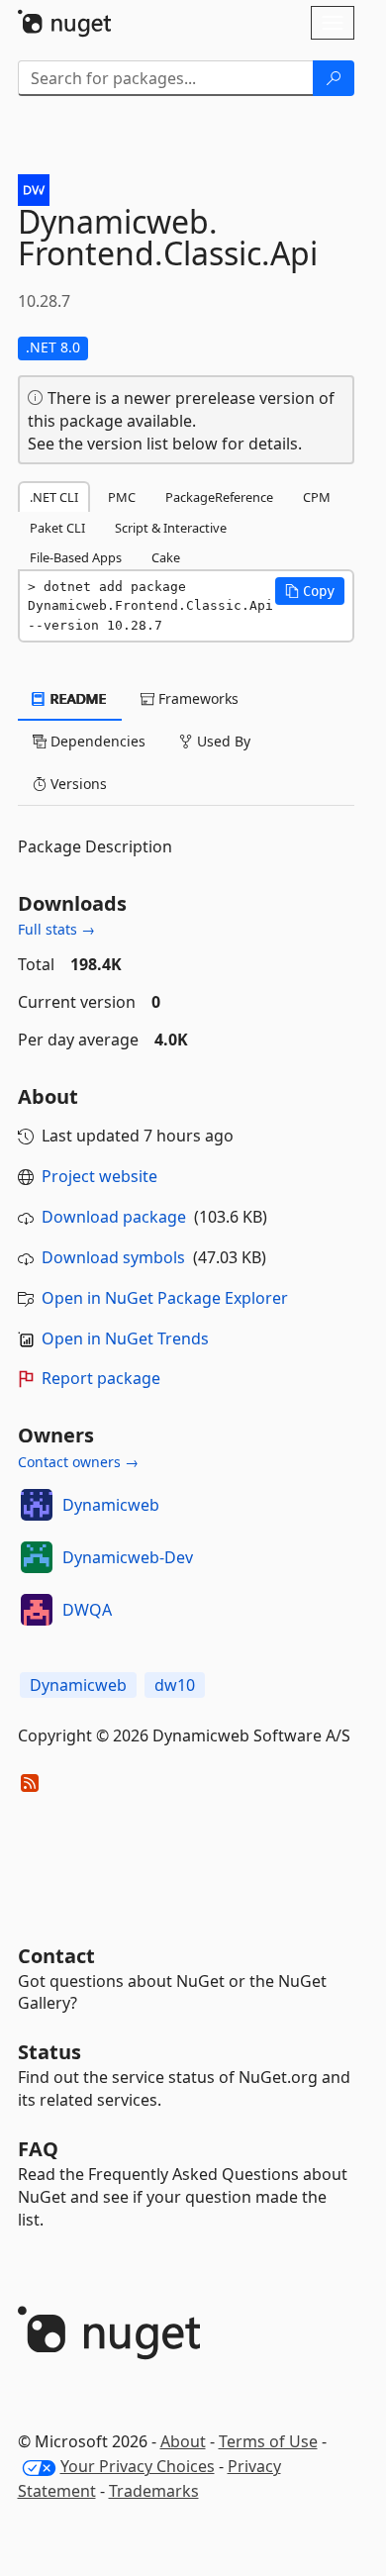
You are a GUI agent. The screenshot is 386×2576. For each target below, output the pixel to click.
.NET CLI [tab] (54, 497)
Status (49, 2052)
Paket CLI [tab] (57, 528)
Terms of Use (268, 2441)
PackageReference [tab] (219, 497)
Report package (101, 1378)
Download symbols (113, 1257)
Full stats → (56, 929)
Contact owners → (78, 1462)
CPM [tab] (317, 497)
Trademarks (154, 2491)
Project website (99, 1176)
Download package (114, 1217)
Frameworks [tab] (196, 698)
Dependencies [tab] (96, 741)
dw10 (175, 1685)
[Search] (334, 78)
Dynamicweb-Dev (128, 1557)
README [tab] (77, 698)
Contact (56, 1956)
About (183, 2441)
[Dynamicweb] (37, 1505)
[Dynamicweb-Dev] (37, 1557)
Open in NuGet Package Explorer (165, 1298)
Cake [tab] (166, 557)
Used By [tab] (222, 741)
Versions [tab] (77, 784)
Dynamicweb (111, 1505)
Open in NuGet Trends (125, 1338)
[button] (310, 591)
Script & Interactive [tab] (171, 528)
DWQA (87, 1610)
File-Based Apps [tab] (76, 557)
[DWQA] (37, 1610)
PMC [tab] (122, 497)
